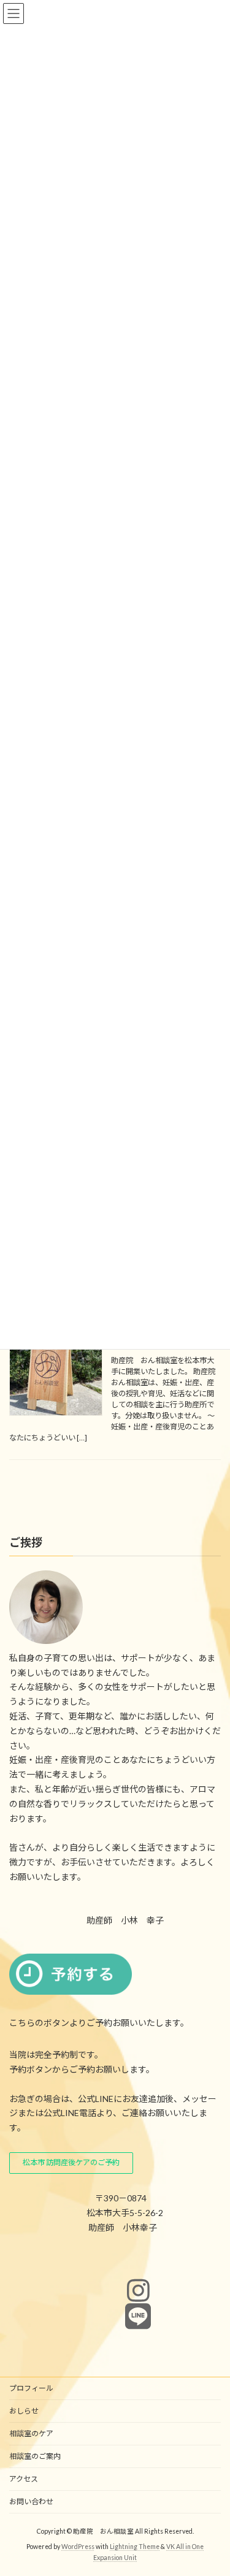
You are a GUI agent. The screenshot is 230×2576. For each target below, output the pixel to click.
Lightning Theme (135, 2546)
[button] (71, 2163)
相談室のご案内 (35, 2456)
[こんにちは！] (56, 1370)
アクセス (24, 2479)
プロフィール (31, 2388)
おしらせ (24, 2411)
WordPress (78, 2546)
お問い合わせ (31, 2501)
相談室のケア (31, 2433)
